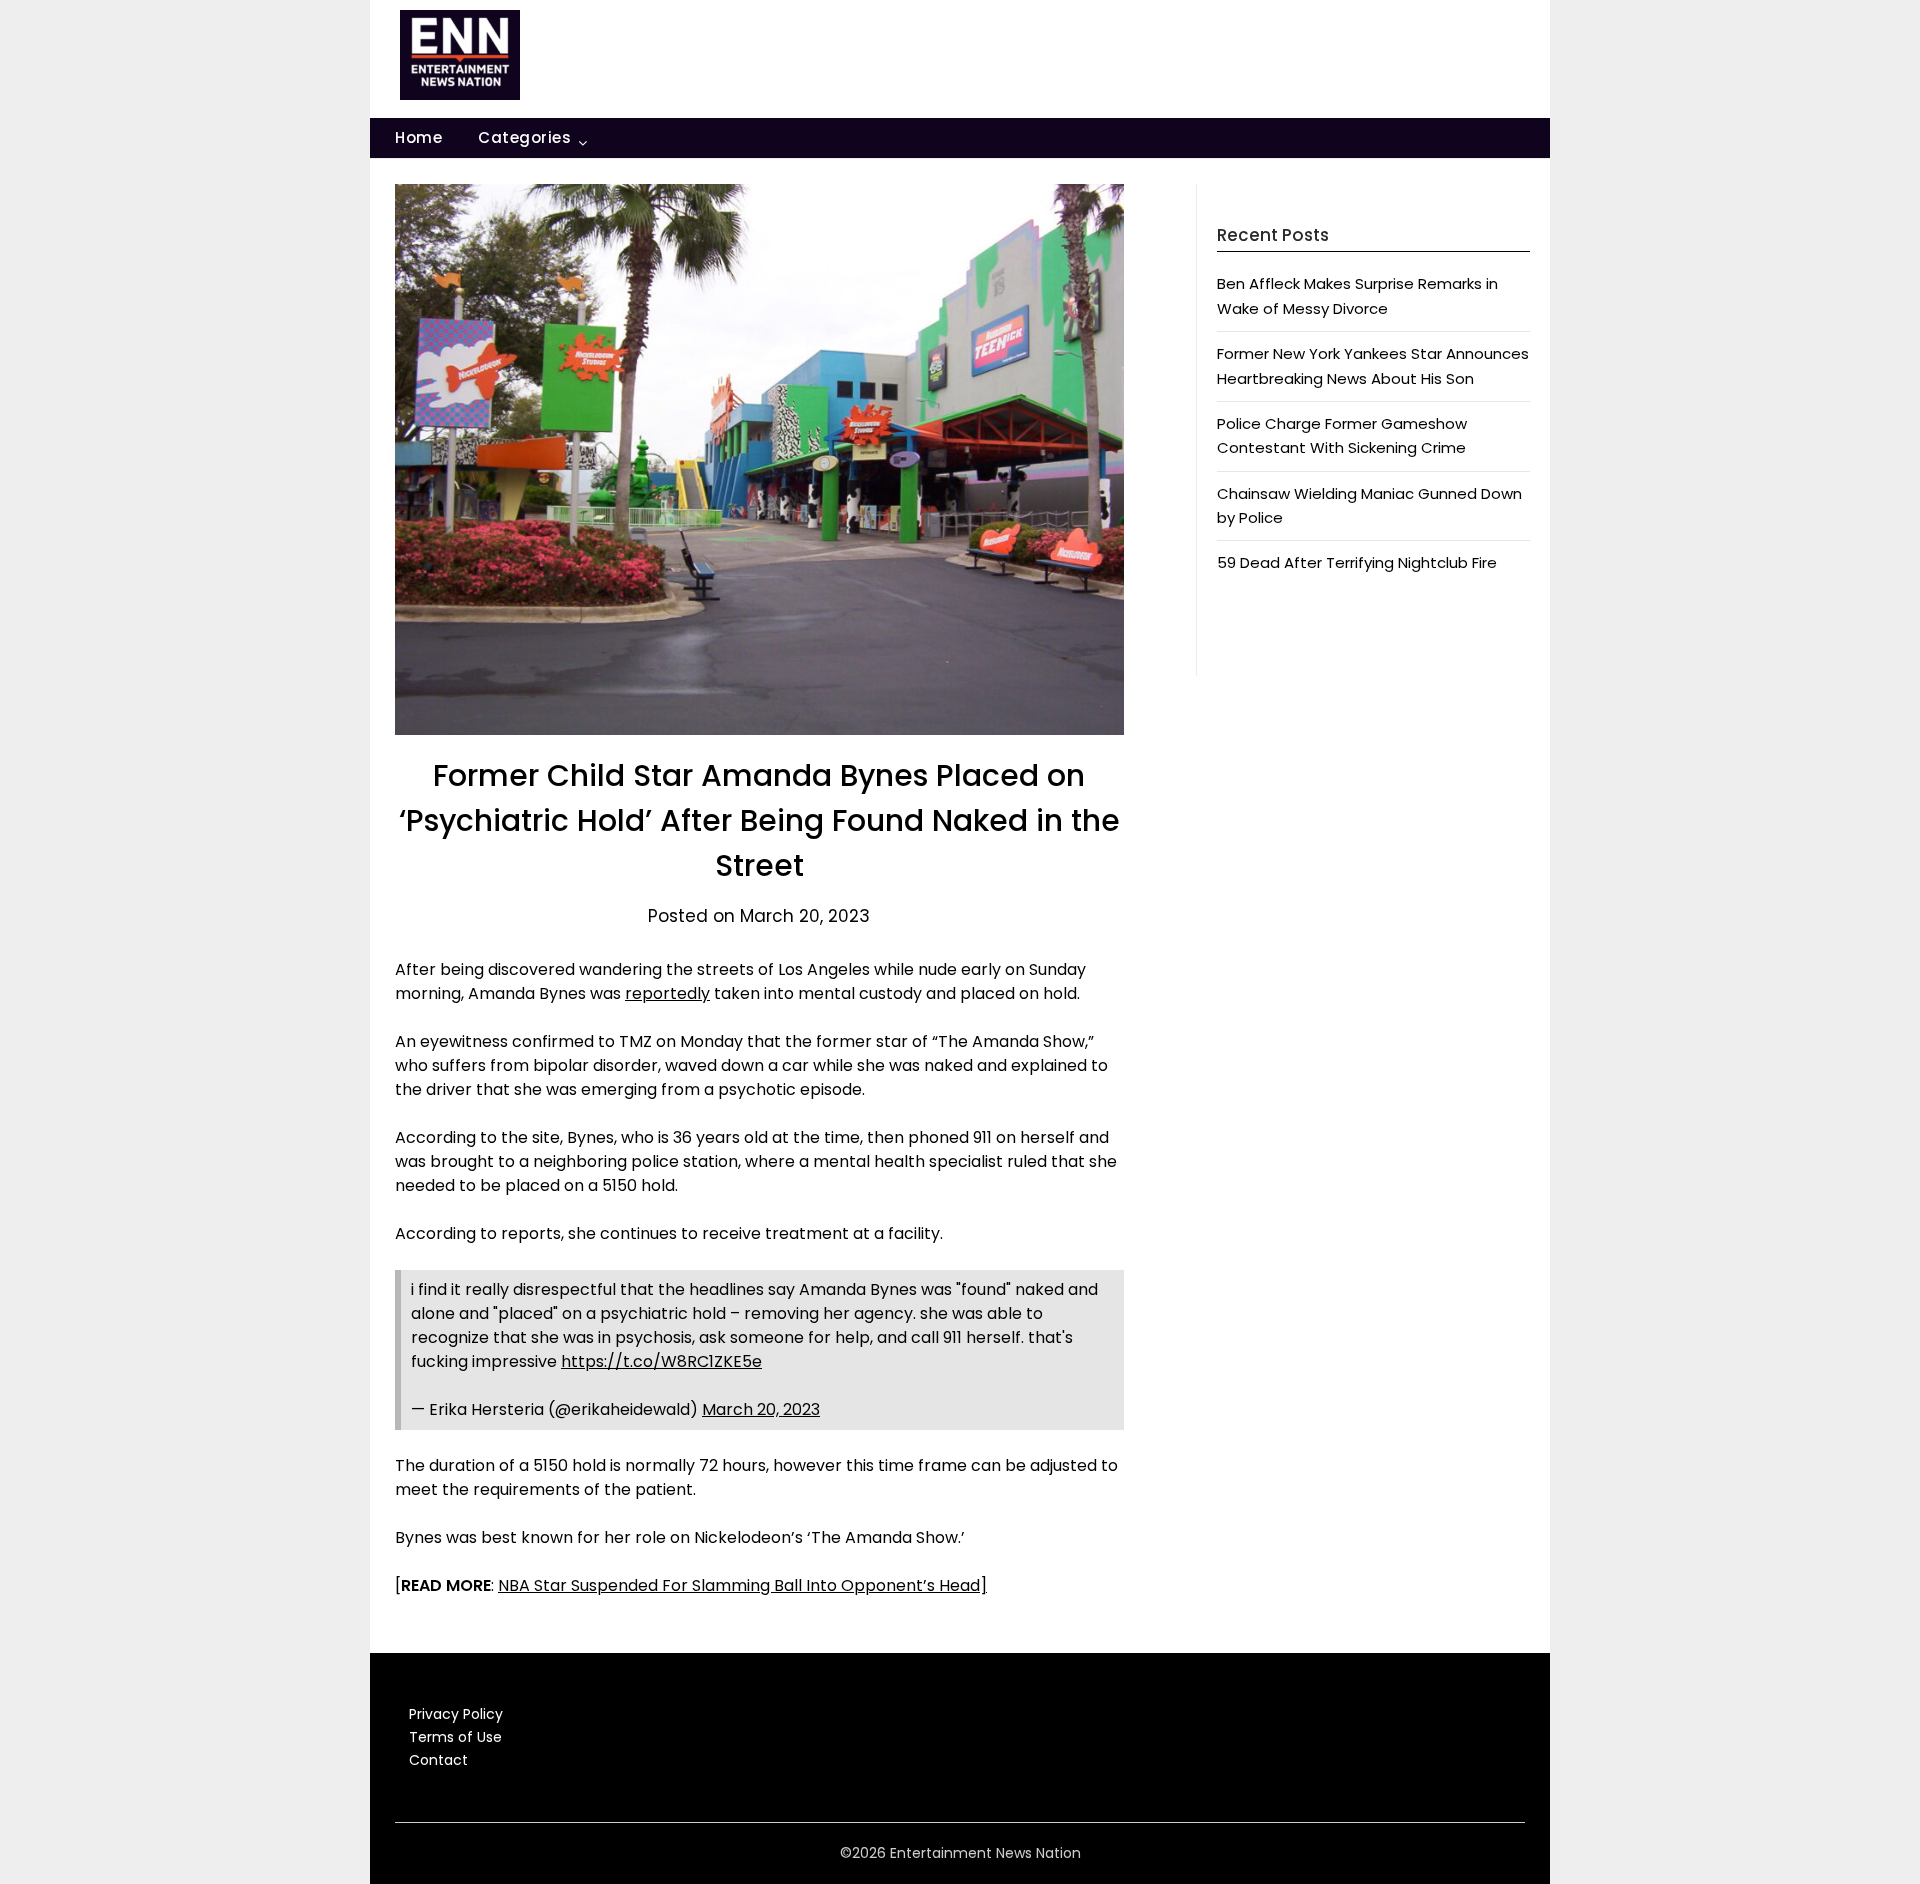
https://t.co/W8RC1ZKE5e (661, 1361)
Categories (524, 137)
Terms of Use (455, 1737)
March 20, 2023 (761, 1409)
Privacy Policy (456, 1714)
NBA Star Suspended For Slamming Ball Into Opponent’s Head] (742, 1585)
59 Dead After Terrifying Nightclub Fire (1357, 562)
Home (418, 137)
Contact (438, 1760)
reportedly (667, 993)
